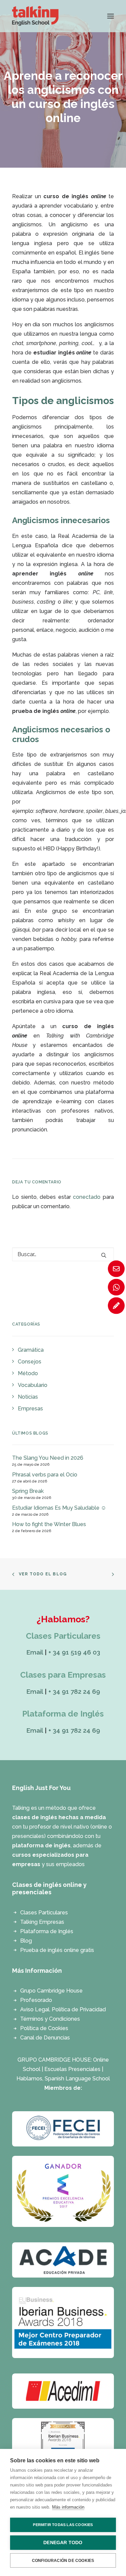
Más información (68, 2507)
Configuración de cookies (63, 2561)
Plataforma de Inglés (47, 1931)
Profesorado (36, 2000)
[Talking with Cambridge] (35, 16)
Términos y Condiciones (50, 2019)
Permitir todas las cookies (63, 2525)
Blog (26, 1941)
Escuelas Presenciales (72, 2069)
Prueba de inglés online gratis (57, 1950)
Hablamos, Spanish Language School (63, 2079)
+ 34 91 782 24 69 (74, 1691)
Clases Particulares (44, 1913)
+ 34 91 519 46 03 (74, 1652)
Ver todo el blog (43, 1574)
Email (35, 1652)
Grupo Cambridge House (51, 1991)
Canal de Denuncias (45, 2038)
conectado (87, 1197)
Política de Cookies (44, 2028)
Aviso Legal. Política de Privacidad (63, 2009)
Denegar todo (63, 2543)
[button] (111, 16)
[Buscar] (63, 1254)
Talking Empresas (42, 1922)
